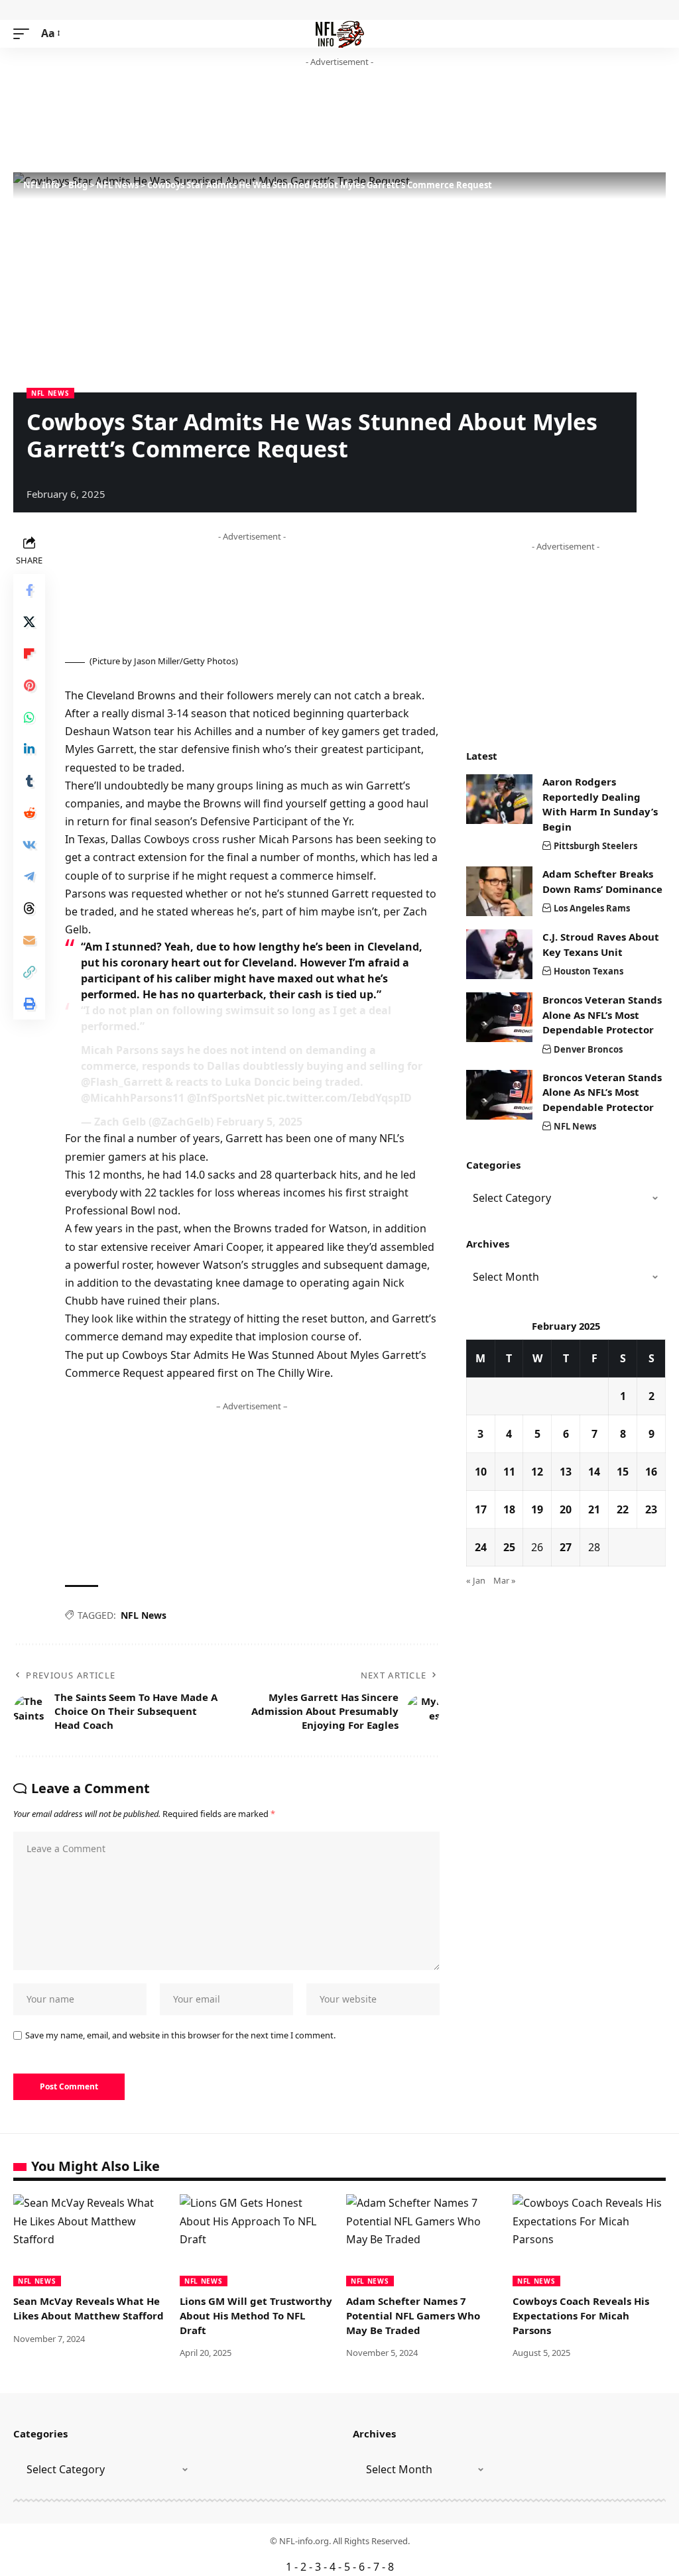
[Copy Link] (29, 972)
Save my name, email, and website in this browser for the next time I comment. (180, 2035)
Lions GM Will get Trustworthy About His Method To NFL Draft (256, 2315)
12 (537, 1472)
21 (594, 1509)
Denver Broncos (588, 1049)
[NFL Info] (340, 34)
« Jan (476, 1580)
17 (481, 1509)
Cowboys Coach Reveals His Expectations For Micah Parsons (581, 2315)
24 (481, 1547)
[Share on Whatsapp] (29, 717)
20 (566, 1509)
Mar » (505, 1580)
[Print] (29, 1004)
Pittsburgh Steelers (595, 846)
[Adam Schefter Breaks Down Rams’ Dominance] (499, 891)
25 (509, 1547)
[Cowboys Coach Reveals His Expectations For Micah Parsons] (589, 2240)
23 (651, 1509)
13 (566, 1472)
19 (537, 1509)
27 (566, 1547)
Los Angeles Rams (592, 908)
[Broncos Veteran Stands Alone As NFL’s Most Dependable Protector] (499, 1017)
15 (623, 1472)
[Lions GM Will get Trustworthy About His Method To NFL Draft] (256, 2240)
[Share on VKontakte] (29, 845)
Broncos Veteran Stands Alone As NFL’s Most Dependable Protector (602, 1015)
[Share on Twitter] (29, 622)
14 (594, 1472)
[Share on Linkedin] (29, 749)
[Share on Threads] (29, 908)
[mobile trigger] (25, 33)
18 (509, 1509)
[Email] (29, 940)
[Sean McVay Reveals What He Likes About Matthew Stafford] (90, 2240)
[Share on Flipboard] (29, 654)
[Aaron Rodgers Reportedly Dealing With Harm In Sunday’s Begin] (499, 799)
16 (651, 1472)
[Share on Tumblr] (29, 781)
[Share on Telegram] (29, 876)
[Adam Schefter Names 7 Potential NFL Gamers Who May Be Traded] (423, 2240)
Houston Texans (588, 971)
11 (509, 1472)
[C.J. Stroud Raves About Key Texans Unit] (499, 954)
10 (481, 1472)
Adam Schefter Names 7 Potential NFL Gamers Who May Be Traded (413, 2315)
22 (623, 1509)
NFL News (50, 393)
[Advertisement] (255, 121)
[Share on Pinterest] (29, 685)
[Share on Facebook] (29, 590)
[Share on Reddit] (29, 813)
